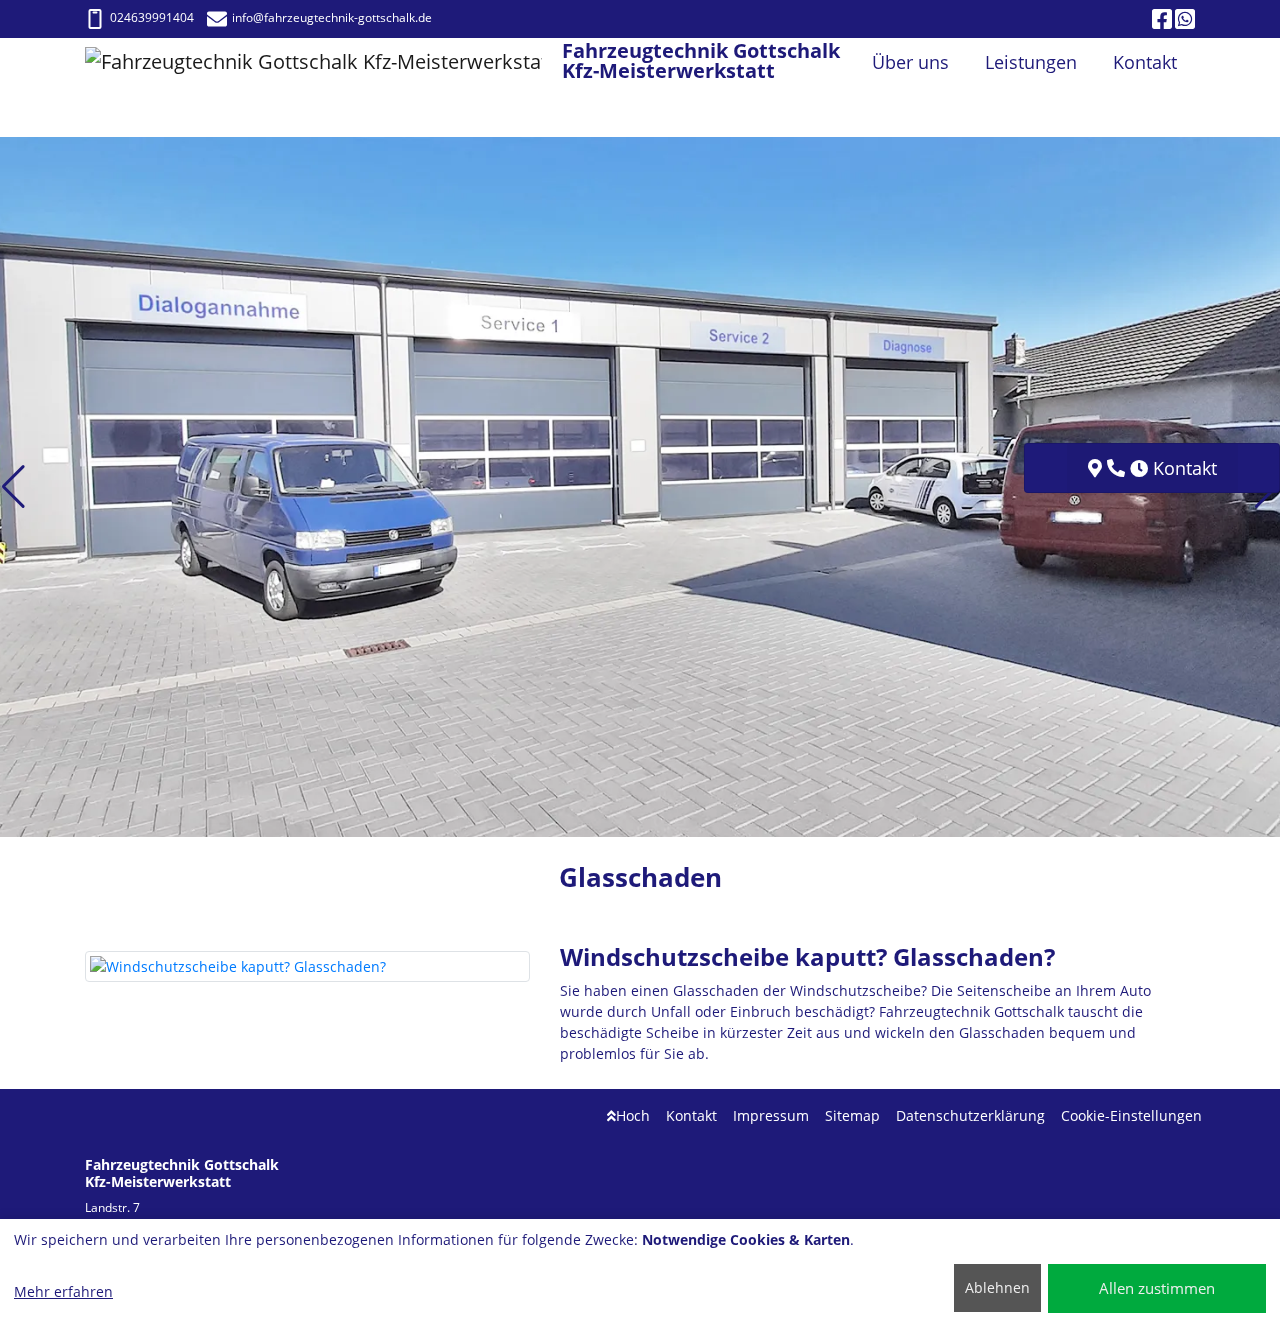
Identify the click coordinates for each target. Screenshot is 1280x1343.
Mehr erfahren (63, 1291)
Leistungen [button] (1031, 62)
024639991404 (152, 17)
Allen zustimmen (1157, 1288)
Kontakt (691, 1115)
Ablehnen (997, 1287)
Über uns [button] (910, 62)
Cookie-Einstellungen (1131, 1115)
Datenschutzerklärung (970, 1115)
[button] (13, 487)
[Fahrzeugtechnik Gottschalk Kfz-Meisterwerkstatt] (323, 62)
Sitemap (852, 1115)
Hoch (633, 1115)
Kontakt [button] (1145, 62)
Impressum (771, 1115)
